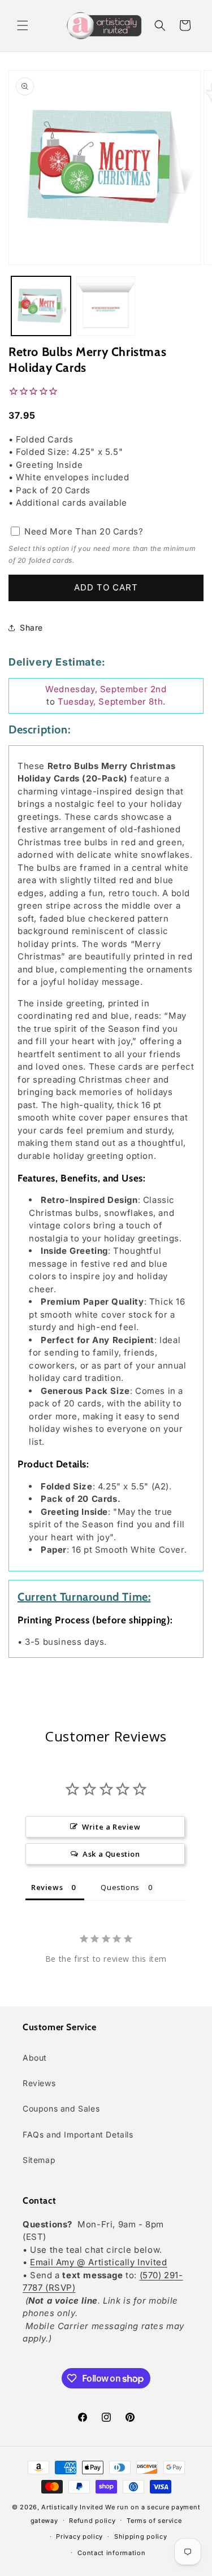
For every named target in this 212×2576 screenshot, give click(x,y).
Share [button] (31, 627)
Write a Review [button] (111, 1827)
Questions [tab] (120, 1887)
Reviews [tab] (47, 1887)
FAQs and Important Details (78, 2134)
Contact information (111, 2553)
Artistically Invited (72, 2507)
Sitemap (39, 2160)
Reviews (39, 2083)
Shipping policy (141, 2536)
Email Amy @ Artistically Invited (98, 2262)
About (35, 2058)
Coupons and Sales (61, 2108)
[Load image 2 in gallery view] (106, 306)
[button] (23, 25)
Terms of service (154, 2521)
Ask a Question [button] (111, 1854)
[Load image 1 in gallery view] (41, 306)
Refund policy (92, 2521)
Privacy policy (79, 2536)
